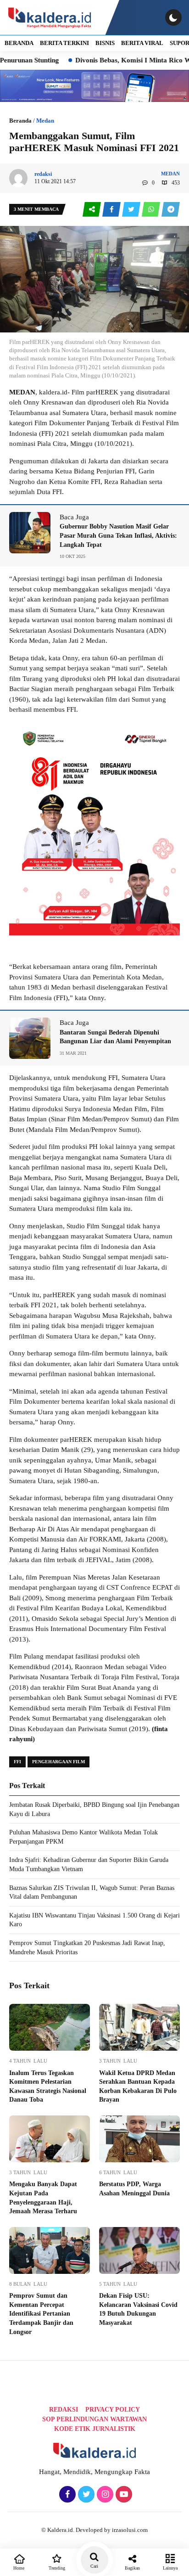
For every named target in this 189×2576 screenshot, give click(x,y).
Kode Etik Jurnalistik (95, 2429)
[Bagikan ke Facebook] (112, 210)
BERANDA (19, 43)
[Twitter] (85, 2495)
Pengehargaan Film (58, 1762)
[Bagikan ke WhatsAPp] (152, 210)
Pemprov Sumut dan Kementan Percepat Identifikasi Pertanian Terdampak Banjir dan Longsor (41, 2314)
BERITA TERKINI (64, 43)
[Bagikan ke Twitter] (132, 210)
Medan (45, 121)
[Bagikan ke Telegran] (171, 210)
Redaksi (64, 2410)
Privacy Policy (113, 2410)
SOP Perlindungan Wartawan (94, 2419)
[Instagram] (104, 2495)
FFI (17, 1762)
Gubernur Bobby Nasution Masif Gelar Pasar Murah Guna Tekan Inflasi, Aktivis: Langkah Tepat (118, 535)
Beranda (20, 121)
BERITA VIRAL (142, 43)
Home (19, 2568)
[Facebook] (66, 2495)
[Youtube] (123, 2495)
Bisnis (105, 43)
